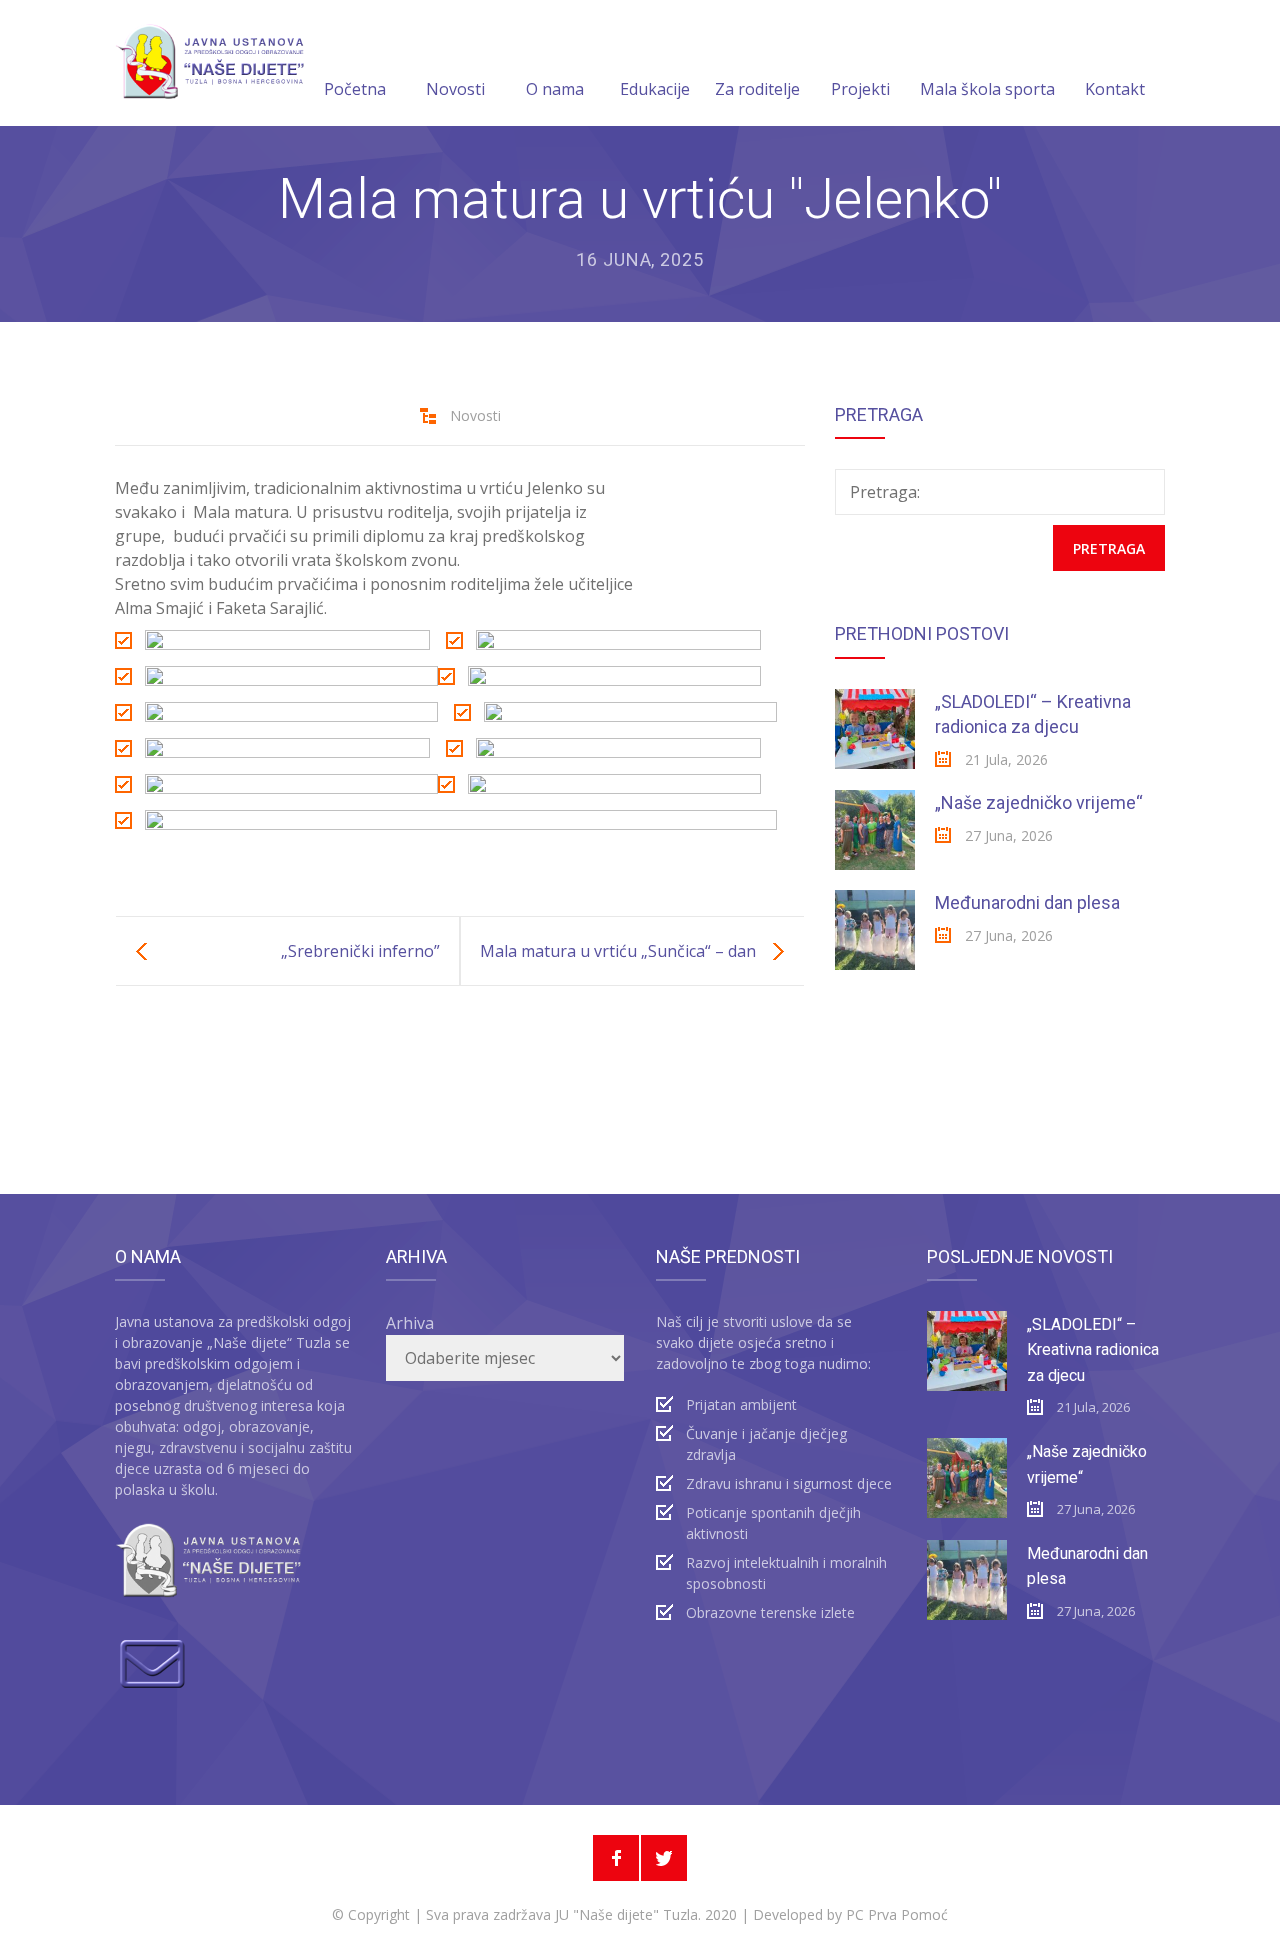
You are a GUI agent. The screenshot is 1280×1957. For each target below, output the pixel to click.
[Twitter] (664, 1858)
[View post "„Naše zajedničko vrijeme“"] (875, 830)
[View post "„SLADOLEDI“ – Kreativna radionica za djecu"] (875, 729)
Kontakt (1115, 89)
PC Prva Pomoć (895, 1914)
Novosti (455, 89)
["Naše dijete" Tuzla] (209, 63)
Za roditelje (757, 89)
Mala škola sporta (987, 89)
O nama (555, 89)
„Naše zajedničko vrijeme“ (1039, 802)
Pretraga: (885, 492)
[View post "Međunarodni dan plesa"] (875, 930)
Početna (355, 89)
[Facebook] (616, 1858)
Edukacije (655, 89)
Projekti (860, 89)
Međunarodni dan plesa (1027, 902)
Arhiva (410, 1323)
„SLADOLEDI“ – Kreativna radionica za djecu (1093, 1350)
